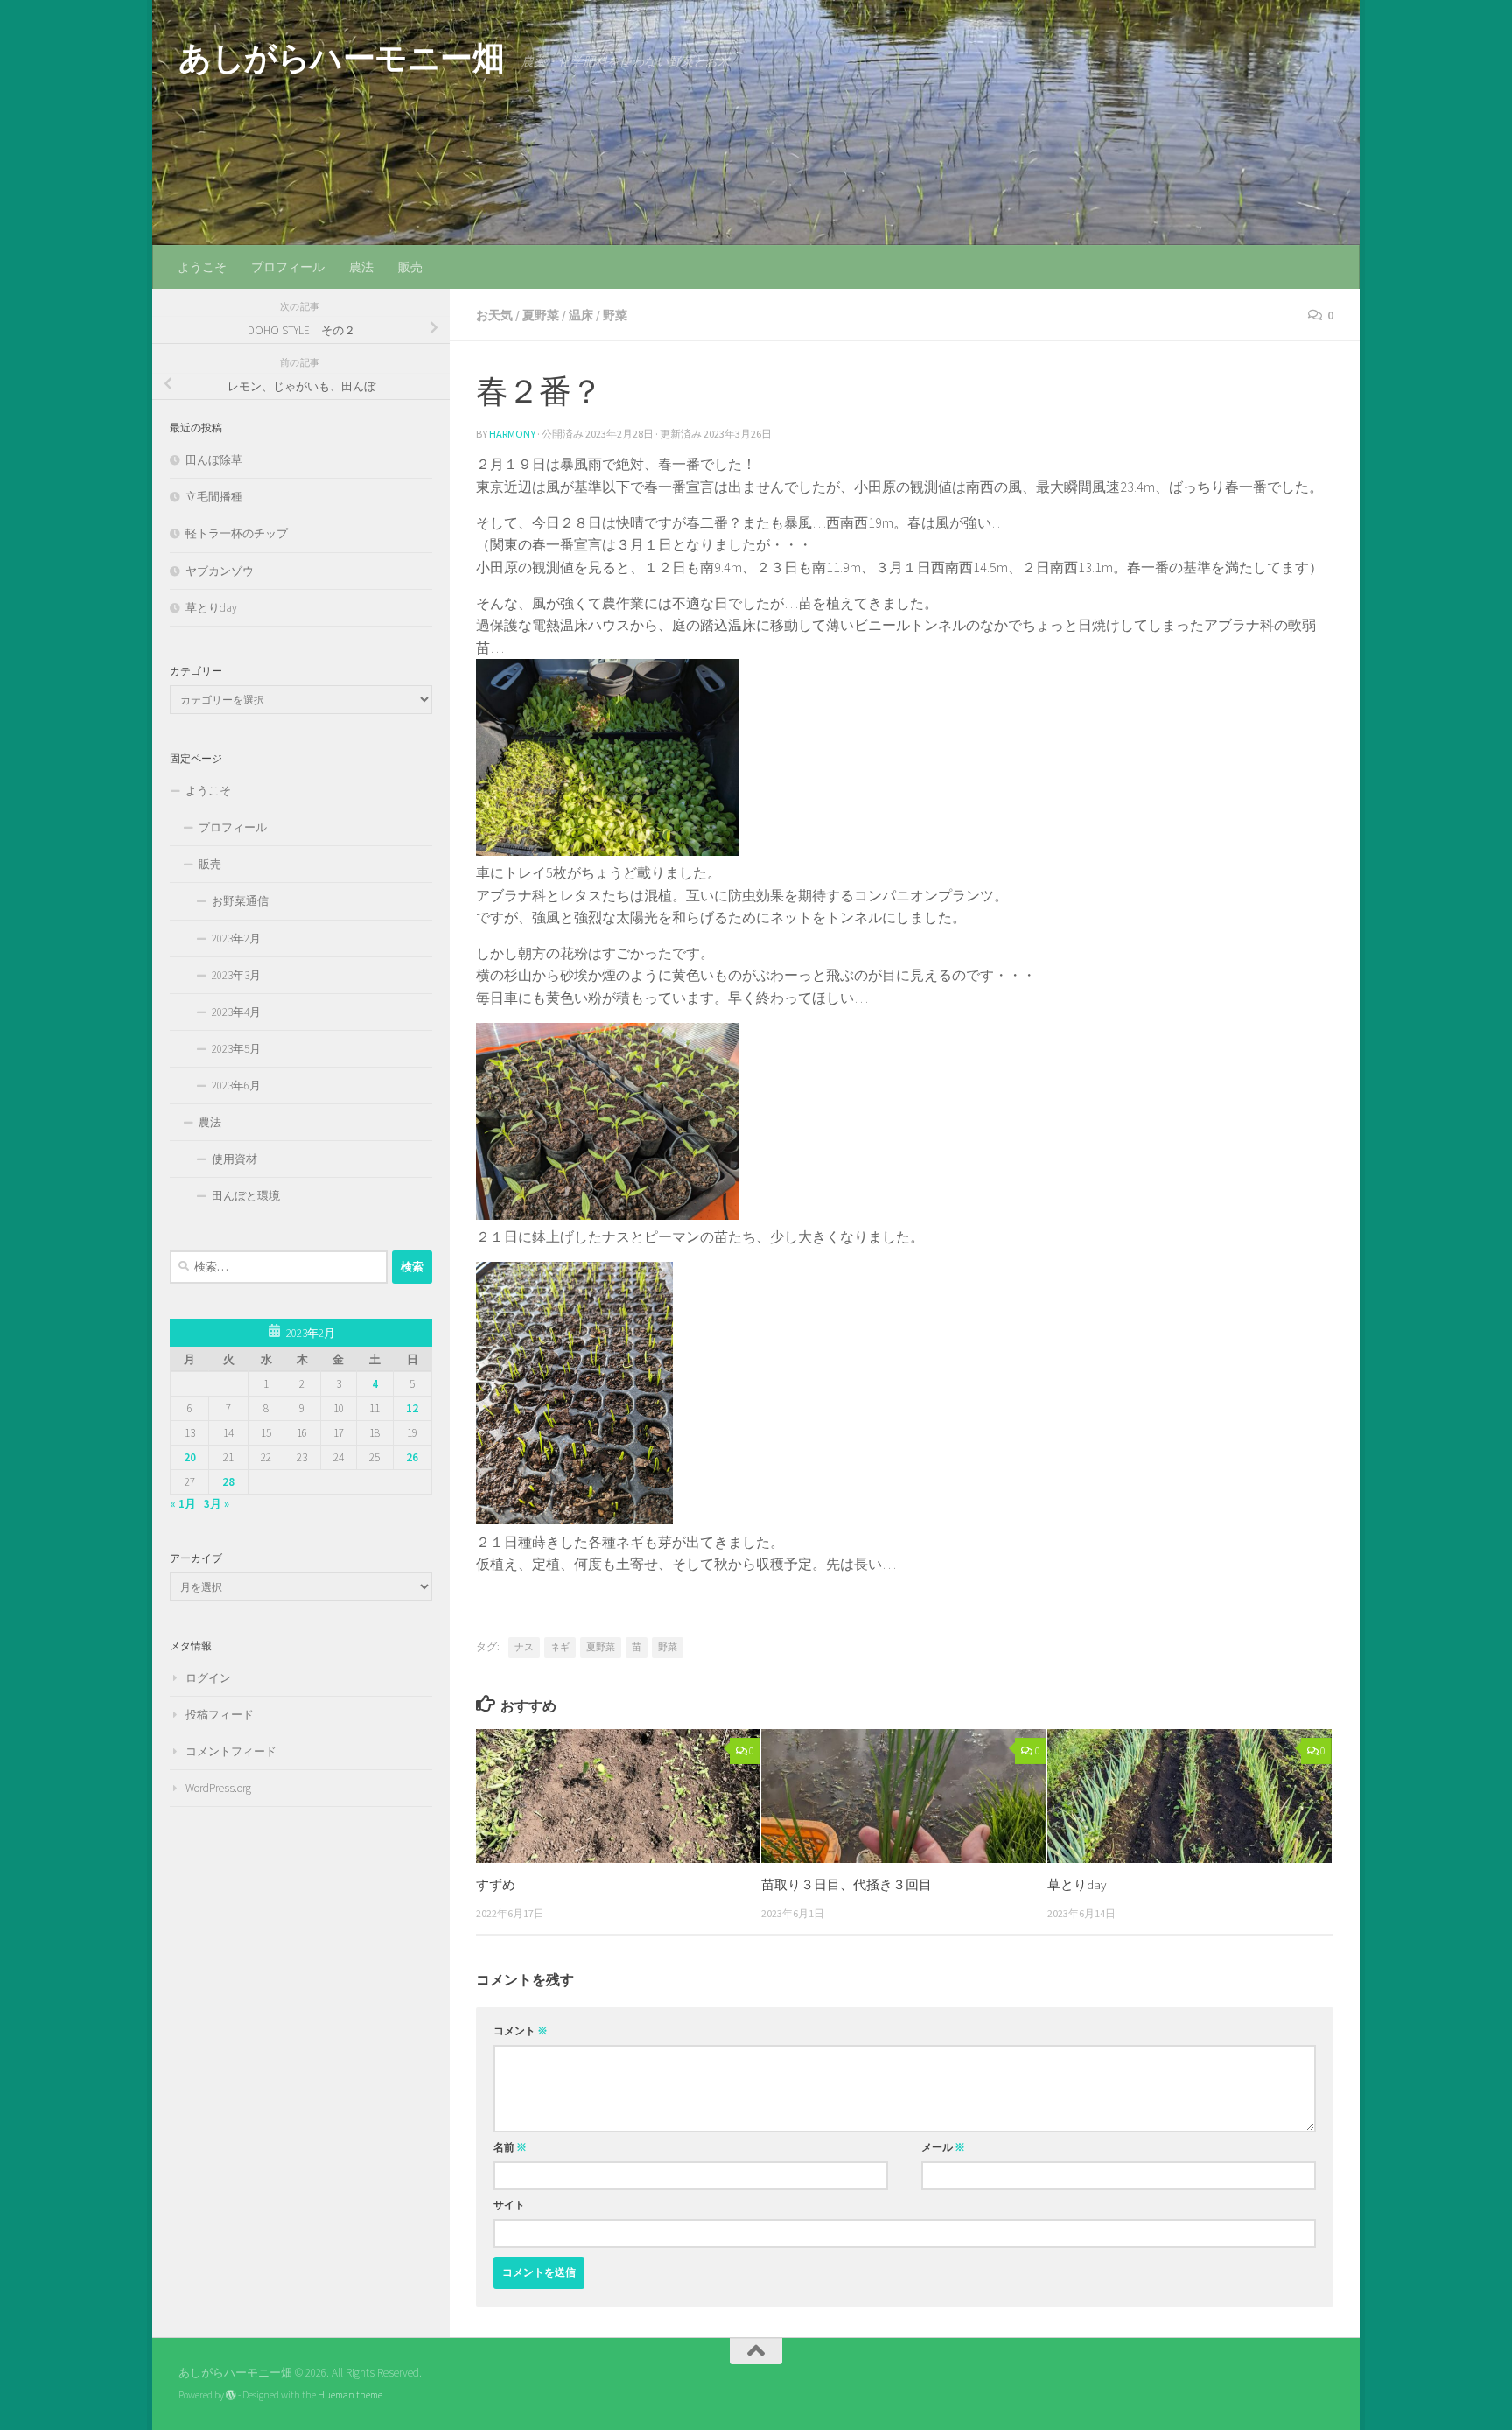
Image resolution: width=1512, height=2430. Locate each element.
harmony (512, 434)
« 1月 (183, 1504)
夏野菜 (541, 315)
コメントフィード (231, 1751)
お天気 (494, 315)
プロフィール (288, 267)
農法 (361, 267)
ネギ (560, 1647)
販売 (410, 267)
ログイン (208, 1678)
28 (228, 1482)
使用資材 (234, 1159)
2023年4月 (236, 1012)
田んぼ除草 (214, 460)
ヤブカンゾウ (220, 571)
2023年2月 (236, 938)
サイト (509, 2205)
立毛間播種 (214, 497)
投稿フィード (220, 1715)
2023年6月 (236, 1085)
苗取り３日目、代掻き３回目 (847, 1884)
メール (943, 2147)
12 (412, 1408)
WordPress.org (218, 1788)
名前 (510, 2147)
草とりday (1077, 1884)
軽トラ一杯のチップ (237, 533)
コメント (521, 2031)
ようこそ (202, 267)
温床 (581, 315)
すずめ (496, 1884)
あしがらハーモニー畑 (341, 58)
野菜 (615, 315)
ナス (524, 1647)
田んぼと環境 (246, 1196)
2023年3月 (236, 975)
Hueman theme (350, 2395)
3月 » (217, 1504)
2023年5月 (236, 1049)
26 (412, 1457)
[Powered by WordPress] (231, 2395)
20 (190, 1457)
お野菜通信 (240, 901)
